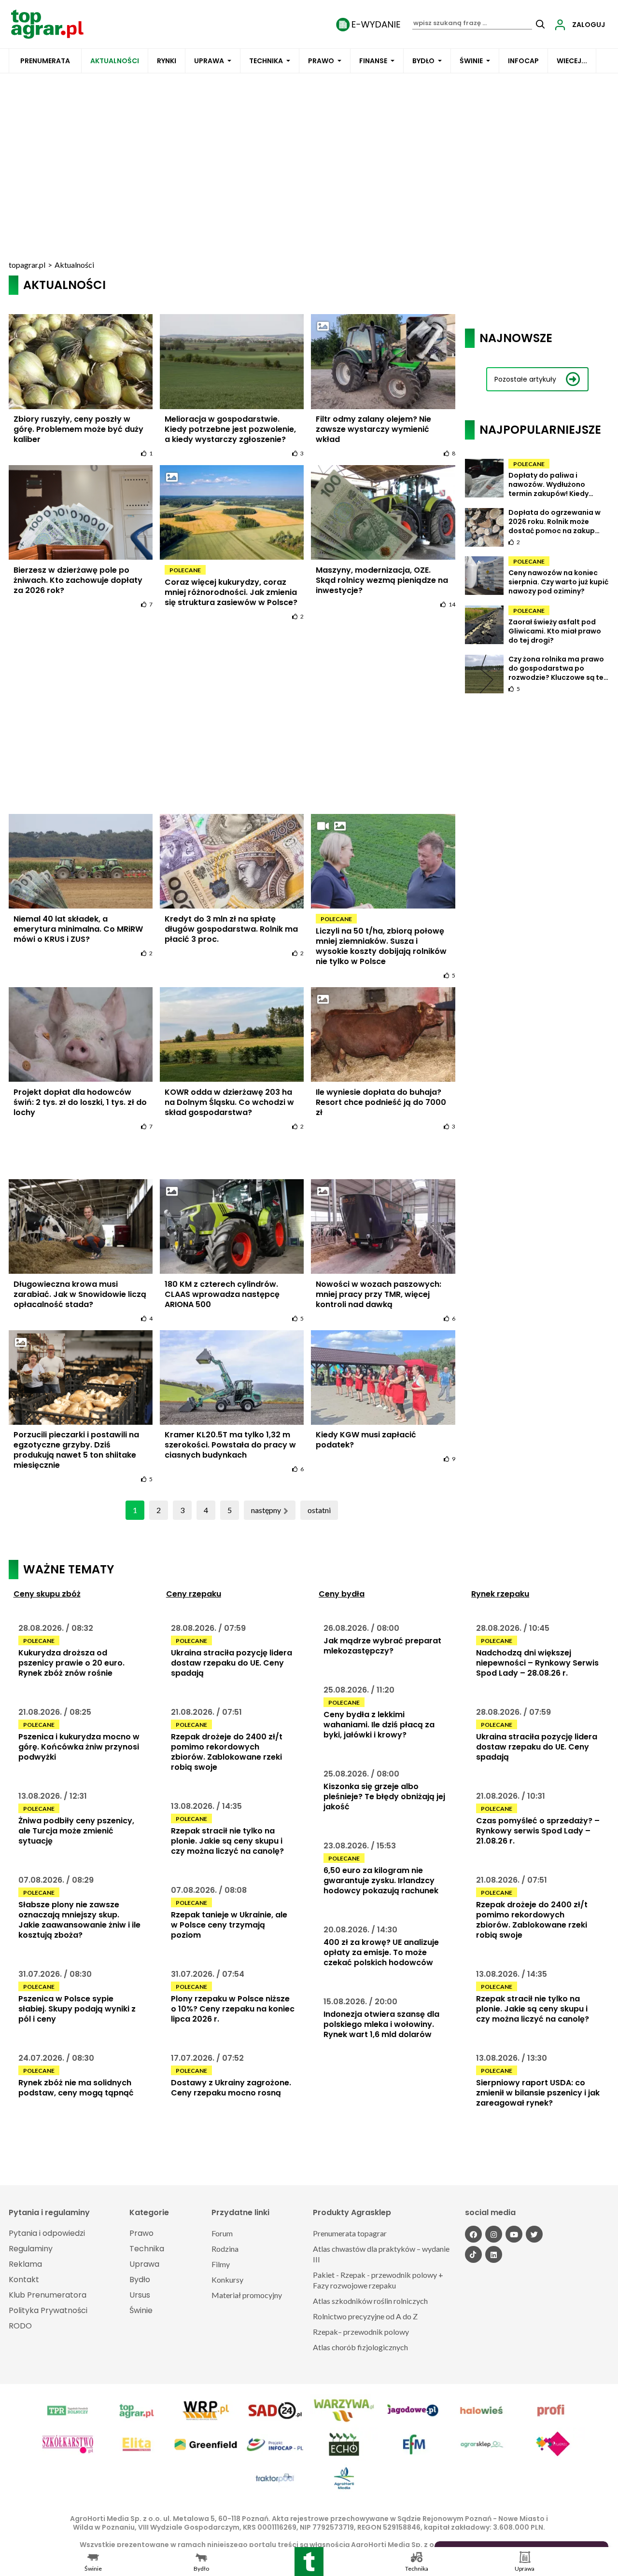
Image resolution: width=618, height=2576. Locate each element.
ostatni (319, 1510)
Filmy (221, 2264)
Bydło (423, 61)
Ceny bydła (342, 1594)
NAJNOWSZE (516, 338)
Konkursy (227, 2280)
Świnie (471, 61)
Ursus (140, 2295)
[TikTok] (473, 2254)
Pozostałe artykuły (525, 379)
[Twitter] (534, 2234)
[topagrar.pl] (47, 23)
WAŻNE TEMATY (69, 1569)
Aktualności (115, 61)
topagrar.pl (27, 265)
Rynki (167, 61)
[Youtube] (514, 2234)
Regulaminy (31, 2249)
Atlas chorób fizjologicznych (360, 2347)
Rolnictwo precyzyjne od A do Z (365, 2316)
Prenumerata (45, 61)
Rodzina (225, 2249)
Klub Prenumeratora (48, 2295)
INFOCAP (523, 61)
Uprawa (209, 61)
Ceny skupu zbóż (47, 1594)
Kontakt (24, 2280)
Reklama (25, 2264)
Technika (266, 61)
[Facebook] (473, 2234)
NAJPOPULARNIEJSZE (540, 430)
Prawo (321, 61)
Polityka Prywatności (48, 2310)
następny (266, 1510)
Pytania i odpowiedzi (47, 2233)
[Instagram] (494, 2234)
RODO (20, 2326)
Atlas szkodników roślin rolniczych (370, 2301)
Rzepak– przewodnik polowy (361, 2332)
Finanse (373, 61)
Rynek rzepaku (500, 1594)
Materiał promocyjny (247, 2295)
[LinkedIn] (494, 2254)
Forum (222, 2233)
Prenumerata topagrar (350, 2233)
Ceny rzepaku (194, 1594)
